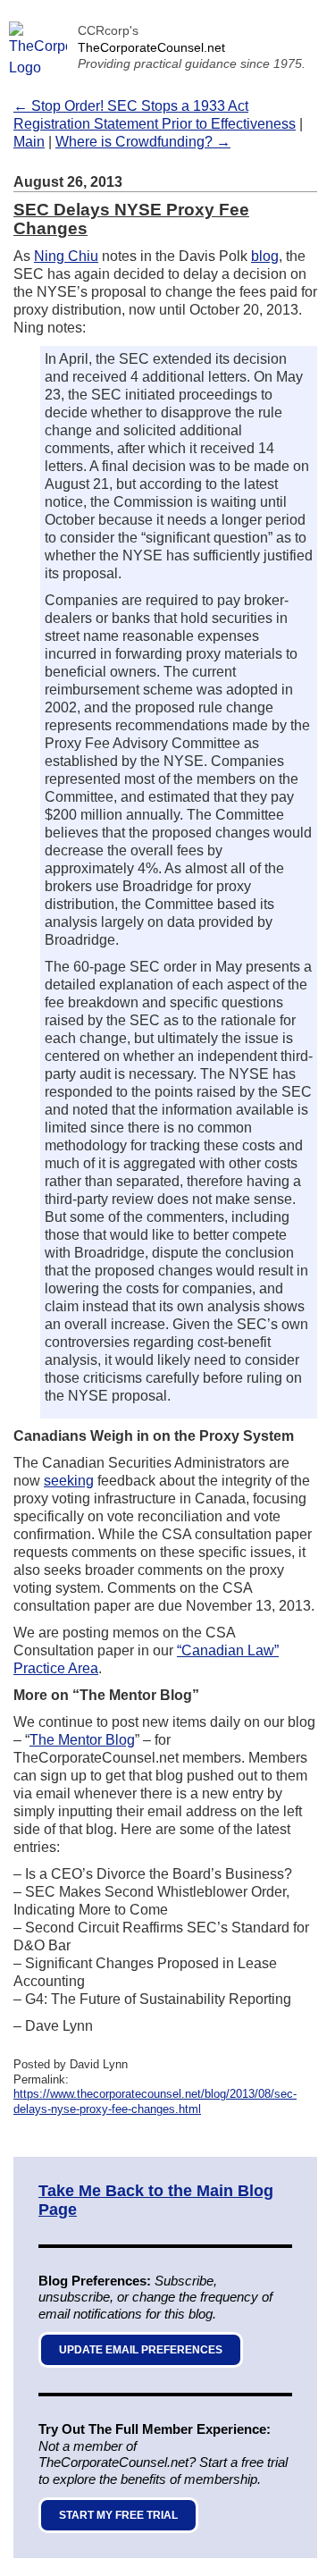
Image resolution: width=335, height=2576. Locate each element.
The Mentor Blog (82, 1740)
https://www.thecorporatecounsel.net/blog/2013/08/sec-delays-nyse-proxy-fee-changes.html (155, 2101)
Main (29, 142)
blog (265, 256)
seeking (69, 1481)
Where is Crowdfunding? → (143, 142)
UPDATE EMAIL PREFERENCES (141, 2350)
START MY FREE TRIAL (118, 2515)
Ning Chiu (66, 256)
